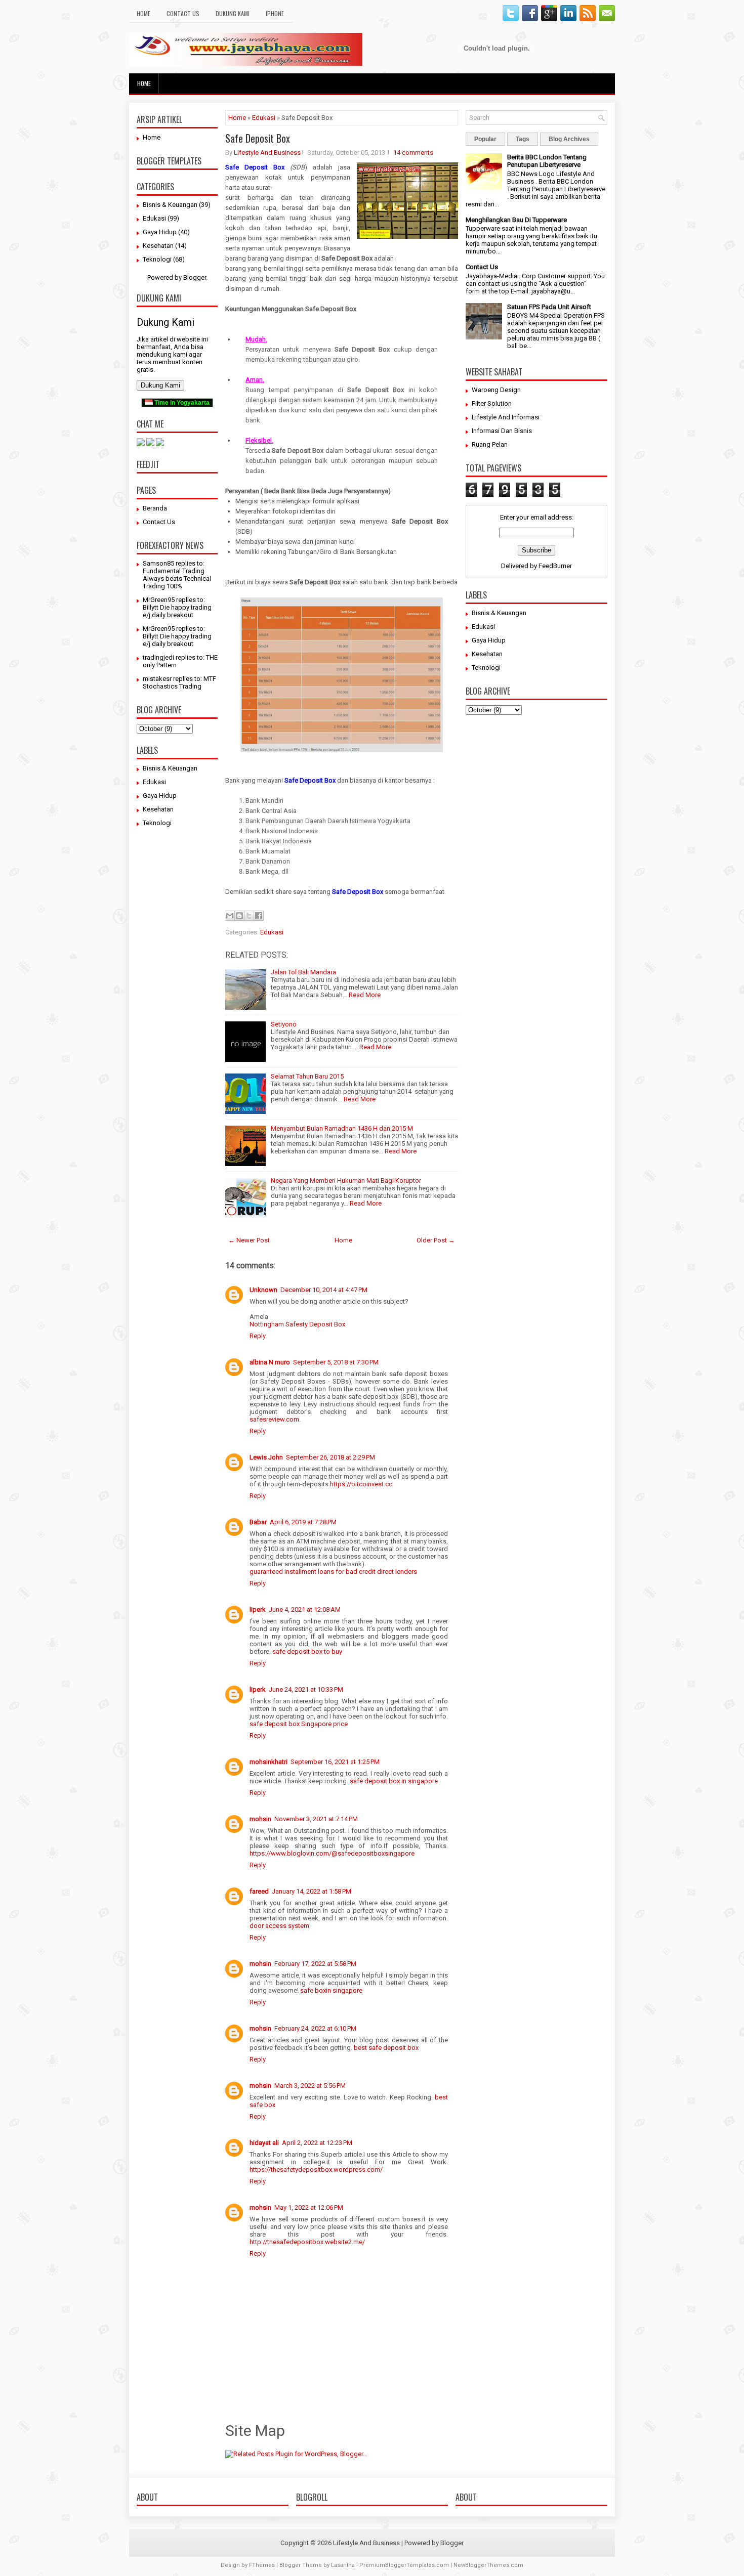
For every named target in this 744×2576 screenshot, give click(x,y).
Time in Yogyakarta (181, 403)
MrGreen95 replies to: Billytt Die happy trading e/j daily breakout (177, 607)
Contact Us (183, 13)
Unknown (263, 1290)
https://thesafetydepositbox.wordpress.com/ (316, 2170)
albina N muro (270, 1362)
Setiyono (284, 1024)
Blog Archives (569, 139)
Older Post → (436, 1240)
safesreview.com (274, 1419)
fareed (259, 1891)
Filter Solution (492, 403)
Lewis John (266, 1457)
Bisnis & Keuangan (170, 205)
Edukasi (154, 218)
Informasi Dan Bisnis (502, 431)
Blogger (195, 277)
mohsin (260, 1819)
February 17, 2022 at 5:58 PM (315, 1964)
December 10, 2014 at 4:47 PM (324, 1290)
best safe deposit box (386, 2048)
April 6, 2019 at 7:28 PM (303, 1522)
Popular (485, 139)
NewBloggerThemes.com (488, 2565)
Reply (258, 1336)
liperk (258, 1609)
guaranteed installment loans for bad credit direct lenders (333, 1572)
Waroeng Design (496, 390)
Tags (523, 139)
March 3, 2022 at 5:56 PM (310, 2086)
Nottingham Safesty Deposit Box (297, 1324)
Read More (365, 995)
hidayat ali (264, 2143)
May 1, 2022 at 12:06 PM (309, 2207)
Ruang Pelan (490, 444)
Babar (258, 1522)
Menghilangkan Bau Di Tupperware (516, 220)
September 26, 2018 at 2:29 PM (330, 1457)
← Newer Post (249, 1240)
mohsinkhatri (268, 1762)
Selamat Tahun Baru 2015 (307, 1076)
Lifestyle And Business (267, 153)
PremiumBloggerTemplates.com (404, 2565)
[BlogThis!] (239, 916)
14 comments (413, 153)
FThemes (262, 2565)
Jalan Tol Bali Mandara (303, 972)
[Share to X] (249, 916)
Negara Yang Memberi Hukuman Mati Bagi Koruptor (346, 1180)
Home (143, 13)
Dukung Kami (233, 13)
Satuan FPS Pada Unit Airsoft (549, 307)
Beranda (155, 508)
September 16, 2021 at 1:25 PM (335, 1762)
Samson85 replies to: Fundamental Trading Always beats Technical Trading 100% (177, 575)
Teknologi (157, 259)
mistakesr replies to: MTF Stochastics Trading (179, 682)
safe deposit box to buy (307, 1651)
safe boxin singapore (331, 1990)
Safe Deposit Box (258, 138)
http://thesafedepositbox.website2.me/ (307, 2242)
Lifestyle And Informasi (506, 417)
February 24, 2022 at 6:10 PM (315, 2028)
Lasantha (343, 2565)
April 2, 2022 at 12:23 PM (317, 2143)
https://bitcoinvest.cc (361, 1484)
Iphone (275, 13)
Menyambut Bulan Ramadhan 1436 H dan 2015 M (342, 1128)
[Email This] (230, 916)
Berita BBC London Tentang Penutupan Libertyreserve (547, 161)
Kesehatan (158, 246)
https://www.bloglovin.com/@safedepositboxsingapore (332, 1853)
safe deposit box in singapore (394, 1781)
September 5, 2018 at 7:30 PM (336, 1362)
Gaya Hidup (160, 232)
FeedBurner (555, 566)
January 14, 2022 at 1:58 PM (312, 1891)
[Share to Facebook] (259, 916)
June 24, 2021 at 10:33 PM (306, 1689)
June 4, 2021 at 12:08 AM (305, 1609)
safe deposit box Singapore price (299, 1724)
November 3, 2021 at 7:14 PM (316, 1819)
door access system (279, 1926)
